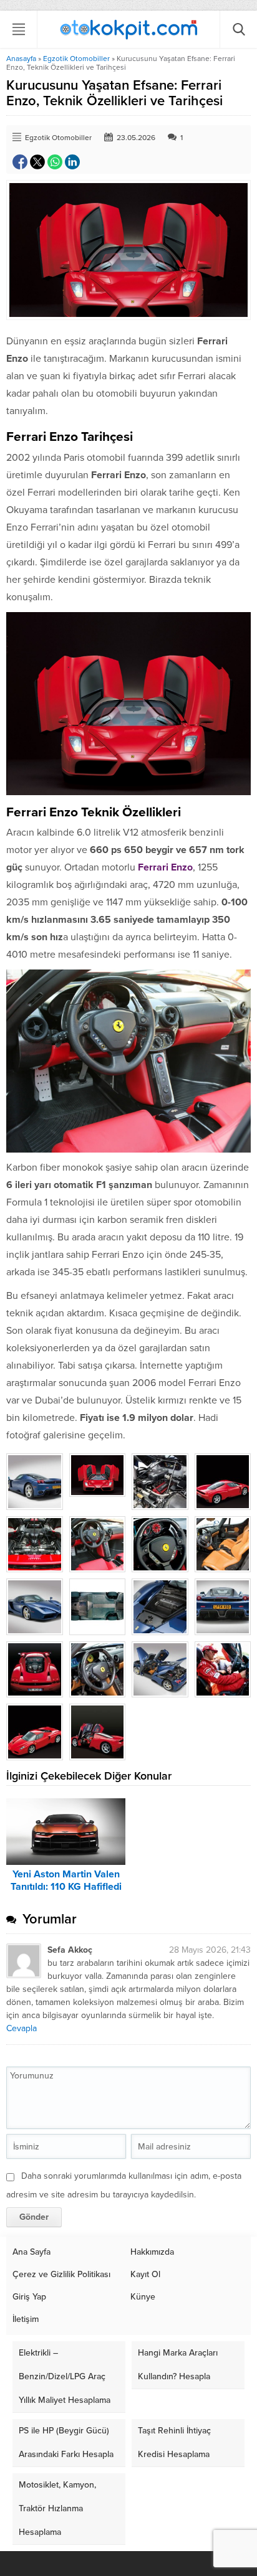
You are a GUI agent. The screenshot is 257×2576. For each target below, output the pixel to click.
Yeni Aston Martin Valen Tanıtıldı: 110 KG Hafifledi (66, 1880)
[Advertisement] (128, 182)
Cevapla (22, 2028)
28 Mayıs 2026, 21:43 (210, 1950)
